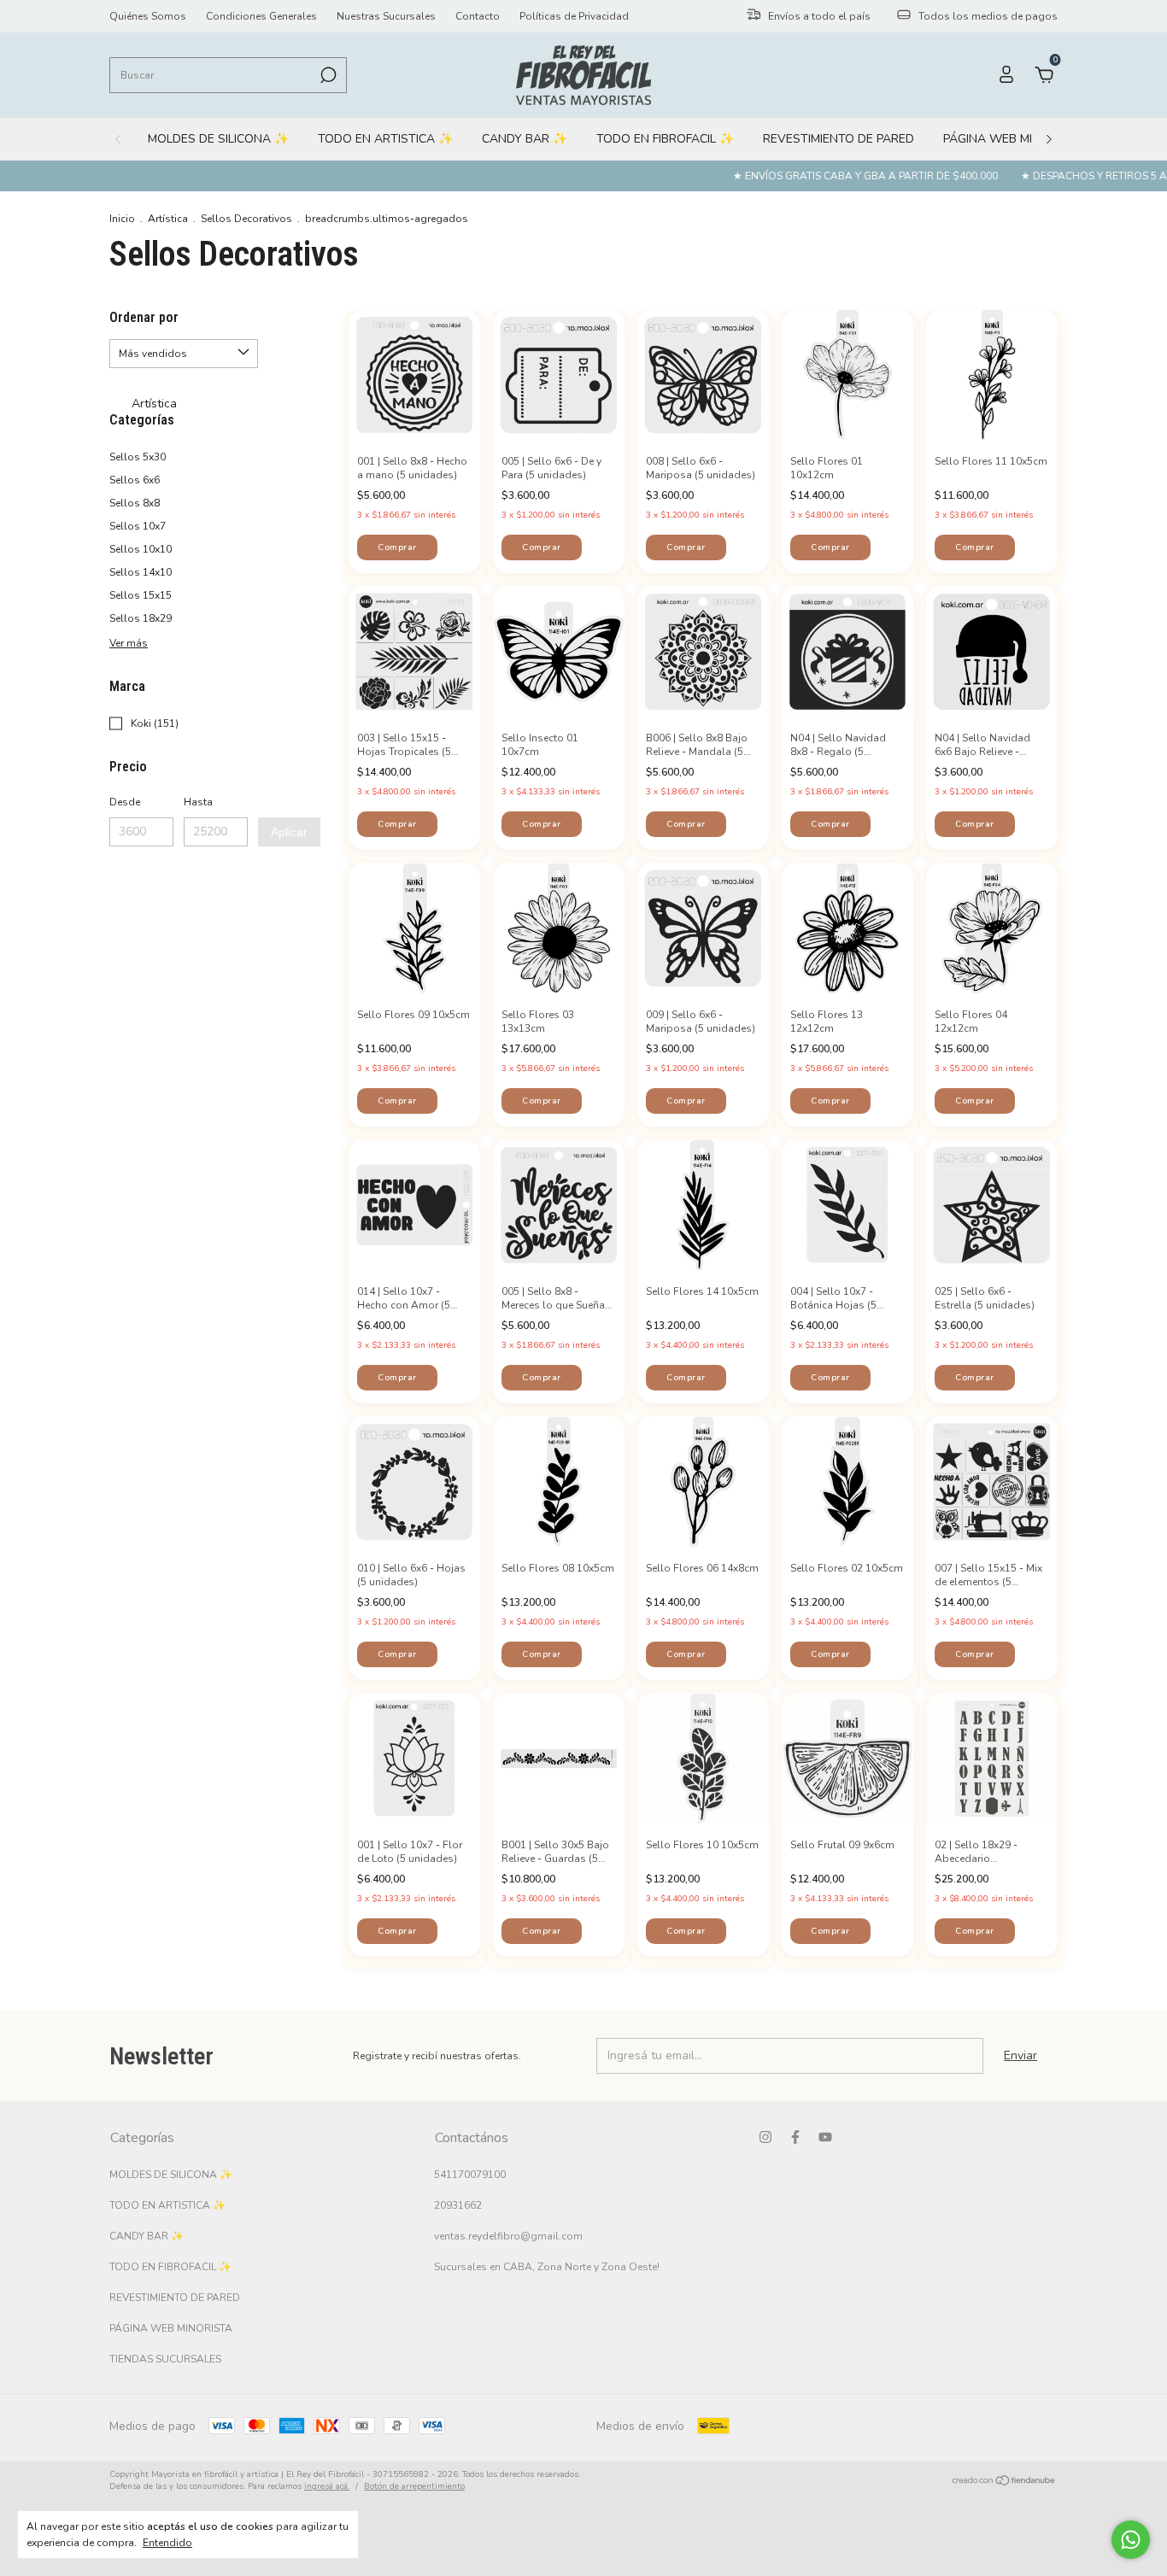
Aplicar (289, 832)
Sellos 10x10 (141, 549)
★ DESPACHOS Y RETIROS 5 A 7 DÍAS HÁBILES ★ (1016, 176)
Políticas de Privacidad (574, 16)
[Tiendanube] (1004, 2482)
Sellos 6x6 (135, 480)
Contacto (478, 16)
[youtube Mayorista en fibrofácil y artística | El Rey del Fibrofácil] (825, 2137)
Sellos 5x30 (138, 457)
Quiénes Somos (148, 16)
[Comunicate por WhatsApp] (1131, 2540)
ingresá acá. (327, 2486)
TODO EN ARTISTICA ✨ (385, 139)
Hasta (198, 802)
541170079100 (470, 2175)
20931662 (458, 2205)
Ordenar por (144, 317)
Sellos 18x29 (141, 618)
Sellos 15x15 (141, 595)
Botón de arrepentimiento (414, 2486)
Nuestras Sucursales (386, 16)
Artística (168, 219)
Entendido (167, 2543)
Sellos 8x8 (135, 503)
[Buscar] (327, 75)
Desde (125, 802)
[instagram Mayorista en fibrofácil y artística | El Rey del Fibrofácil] (765, 2137)
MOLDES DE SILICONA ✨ (218, 139)
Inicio (122, 219)
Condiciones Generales (261, 16)
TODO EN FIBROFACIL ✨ (665, 139)
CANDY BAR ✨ (525, 139)
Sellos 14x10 (141, 572)
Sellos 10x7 (138, 526)
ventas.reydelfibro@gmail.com (508, 2236)
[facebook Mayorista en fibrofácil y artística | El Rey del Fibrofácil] (795, 2137)
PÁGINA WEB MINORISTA (1013, 139)
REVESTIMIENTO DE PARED (839, 139)
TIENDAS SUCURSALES (165, 2359)
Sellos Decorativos (246, 219)
